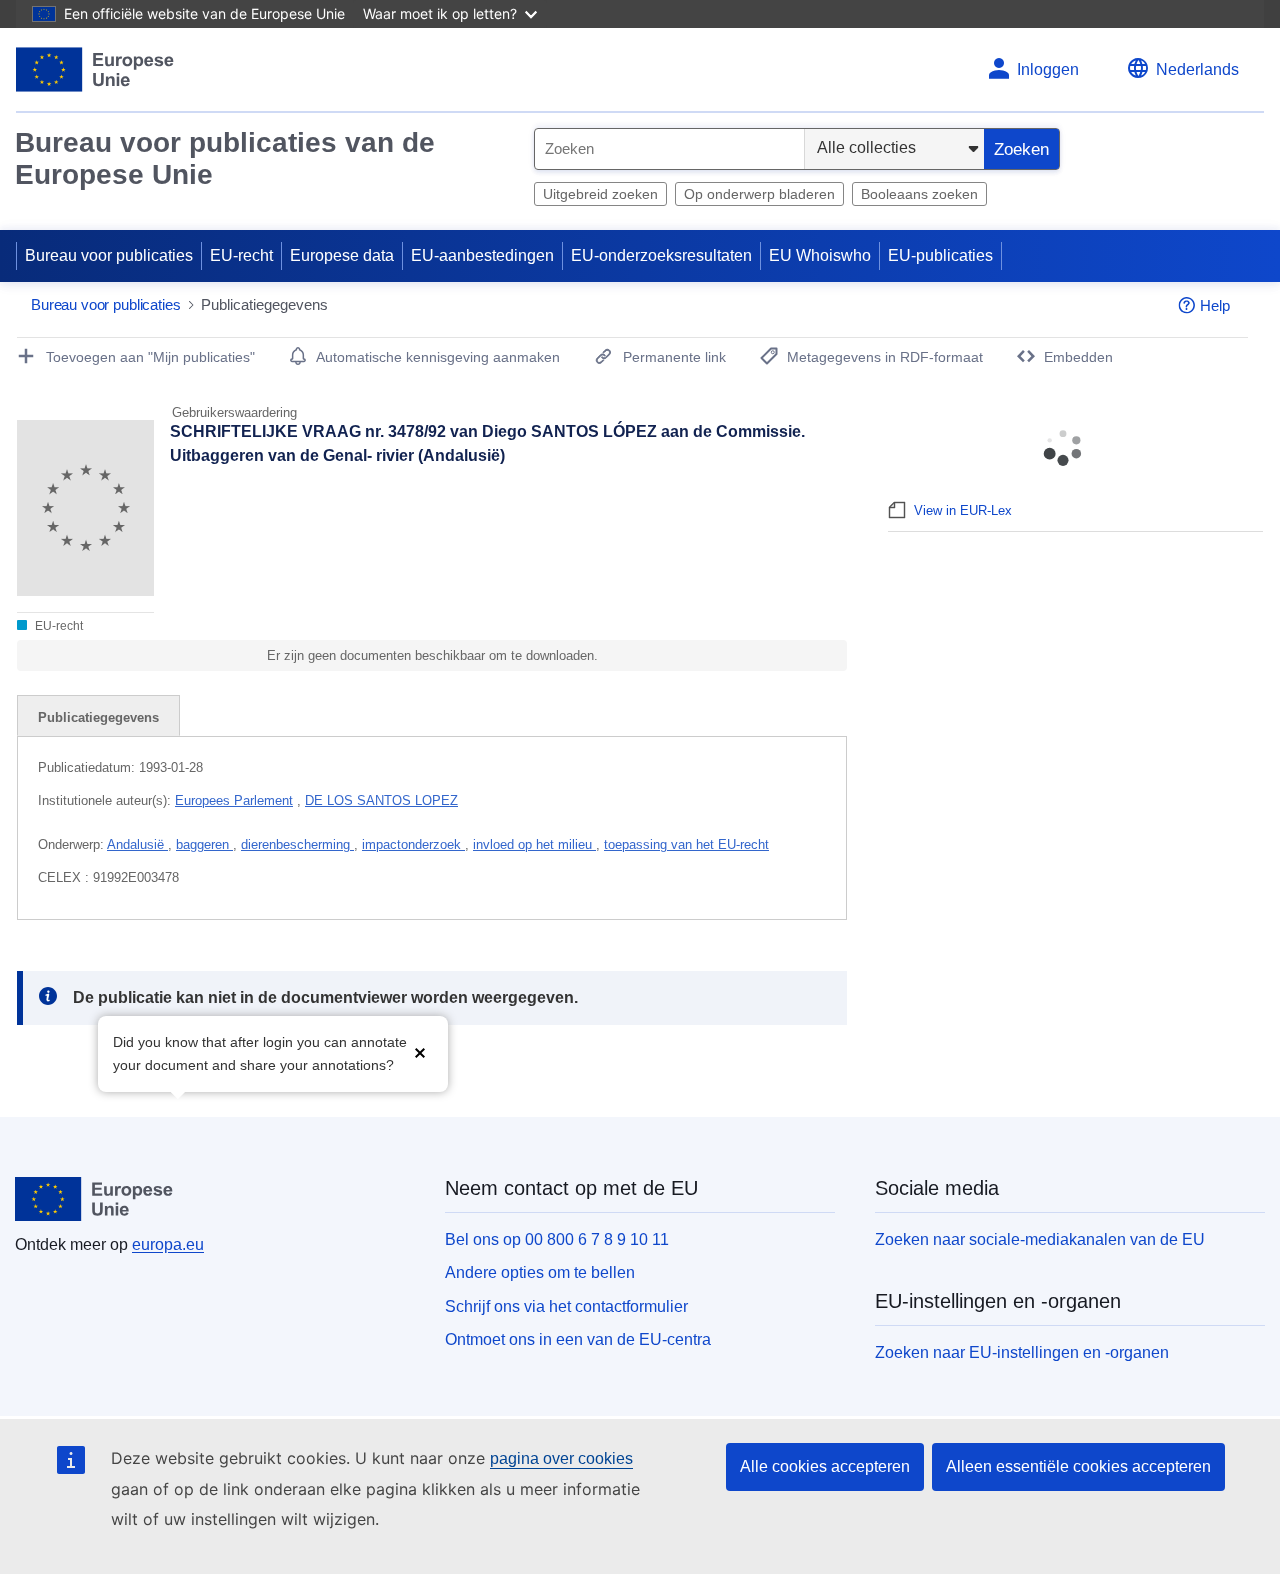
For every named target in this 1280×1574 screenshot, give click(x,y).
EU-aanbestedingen (482, 255)
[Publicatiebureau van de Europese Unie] (95, 69)
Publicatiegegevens (98, 717)
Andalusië (137, 844)
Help (1215, 305)
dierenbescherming (297, 844)
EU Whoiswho (820, 255)
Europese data (342, 255)
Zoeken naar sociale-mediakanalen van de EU (1040, 1239)
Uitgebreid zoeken (600, 194)
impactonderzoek (413, 844)
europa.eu (168, 1244)
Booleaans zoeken (919, 194)
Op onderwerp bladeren (759, 194)
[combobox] (669, 149)
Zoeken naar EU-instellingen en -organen (1022, 1352)
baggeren (204, 844)
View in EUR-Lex (963, 510)
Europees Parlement (234, 800)
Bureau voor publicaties (109, 255)
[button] (420, 1051)
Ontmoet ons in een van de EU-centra (578, 1339)
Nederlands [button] (1197, 69)
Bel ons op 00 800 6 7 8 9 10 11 (557, 1239)
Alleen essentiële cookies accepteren (1078, 1466)
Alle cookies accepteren (825, 1466)
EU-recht (241, 255)
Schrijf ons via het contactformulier (566, 1306)
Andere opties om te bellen (540, 1272)
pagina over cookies (561, 1458)
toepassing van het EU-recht (686, 844)
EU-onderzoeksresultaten (661, 255)
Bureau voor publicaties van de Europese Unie (225, 158)
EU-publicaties (940, 255)
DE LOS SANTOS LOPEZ (381, 800)
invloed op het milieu (534, 844)
